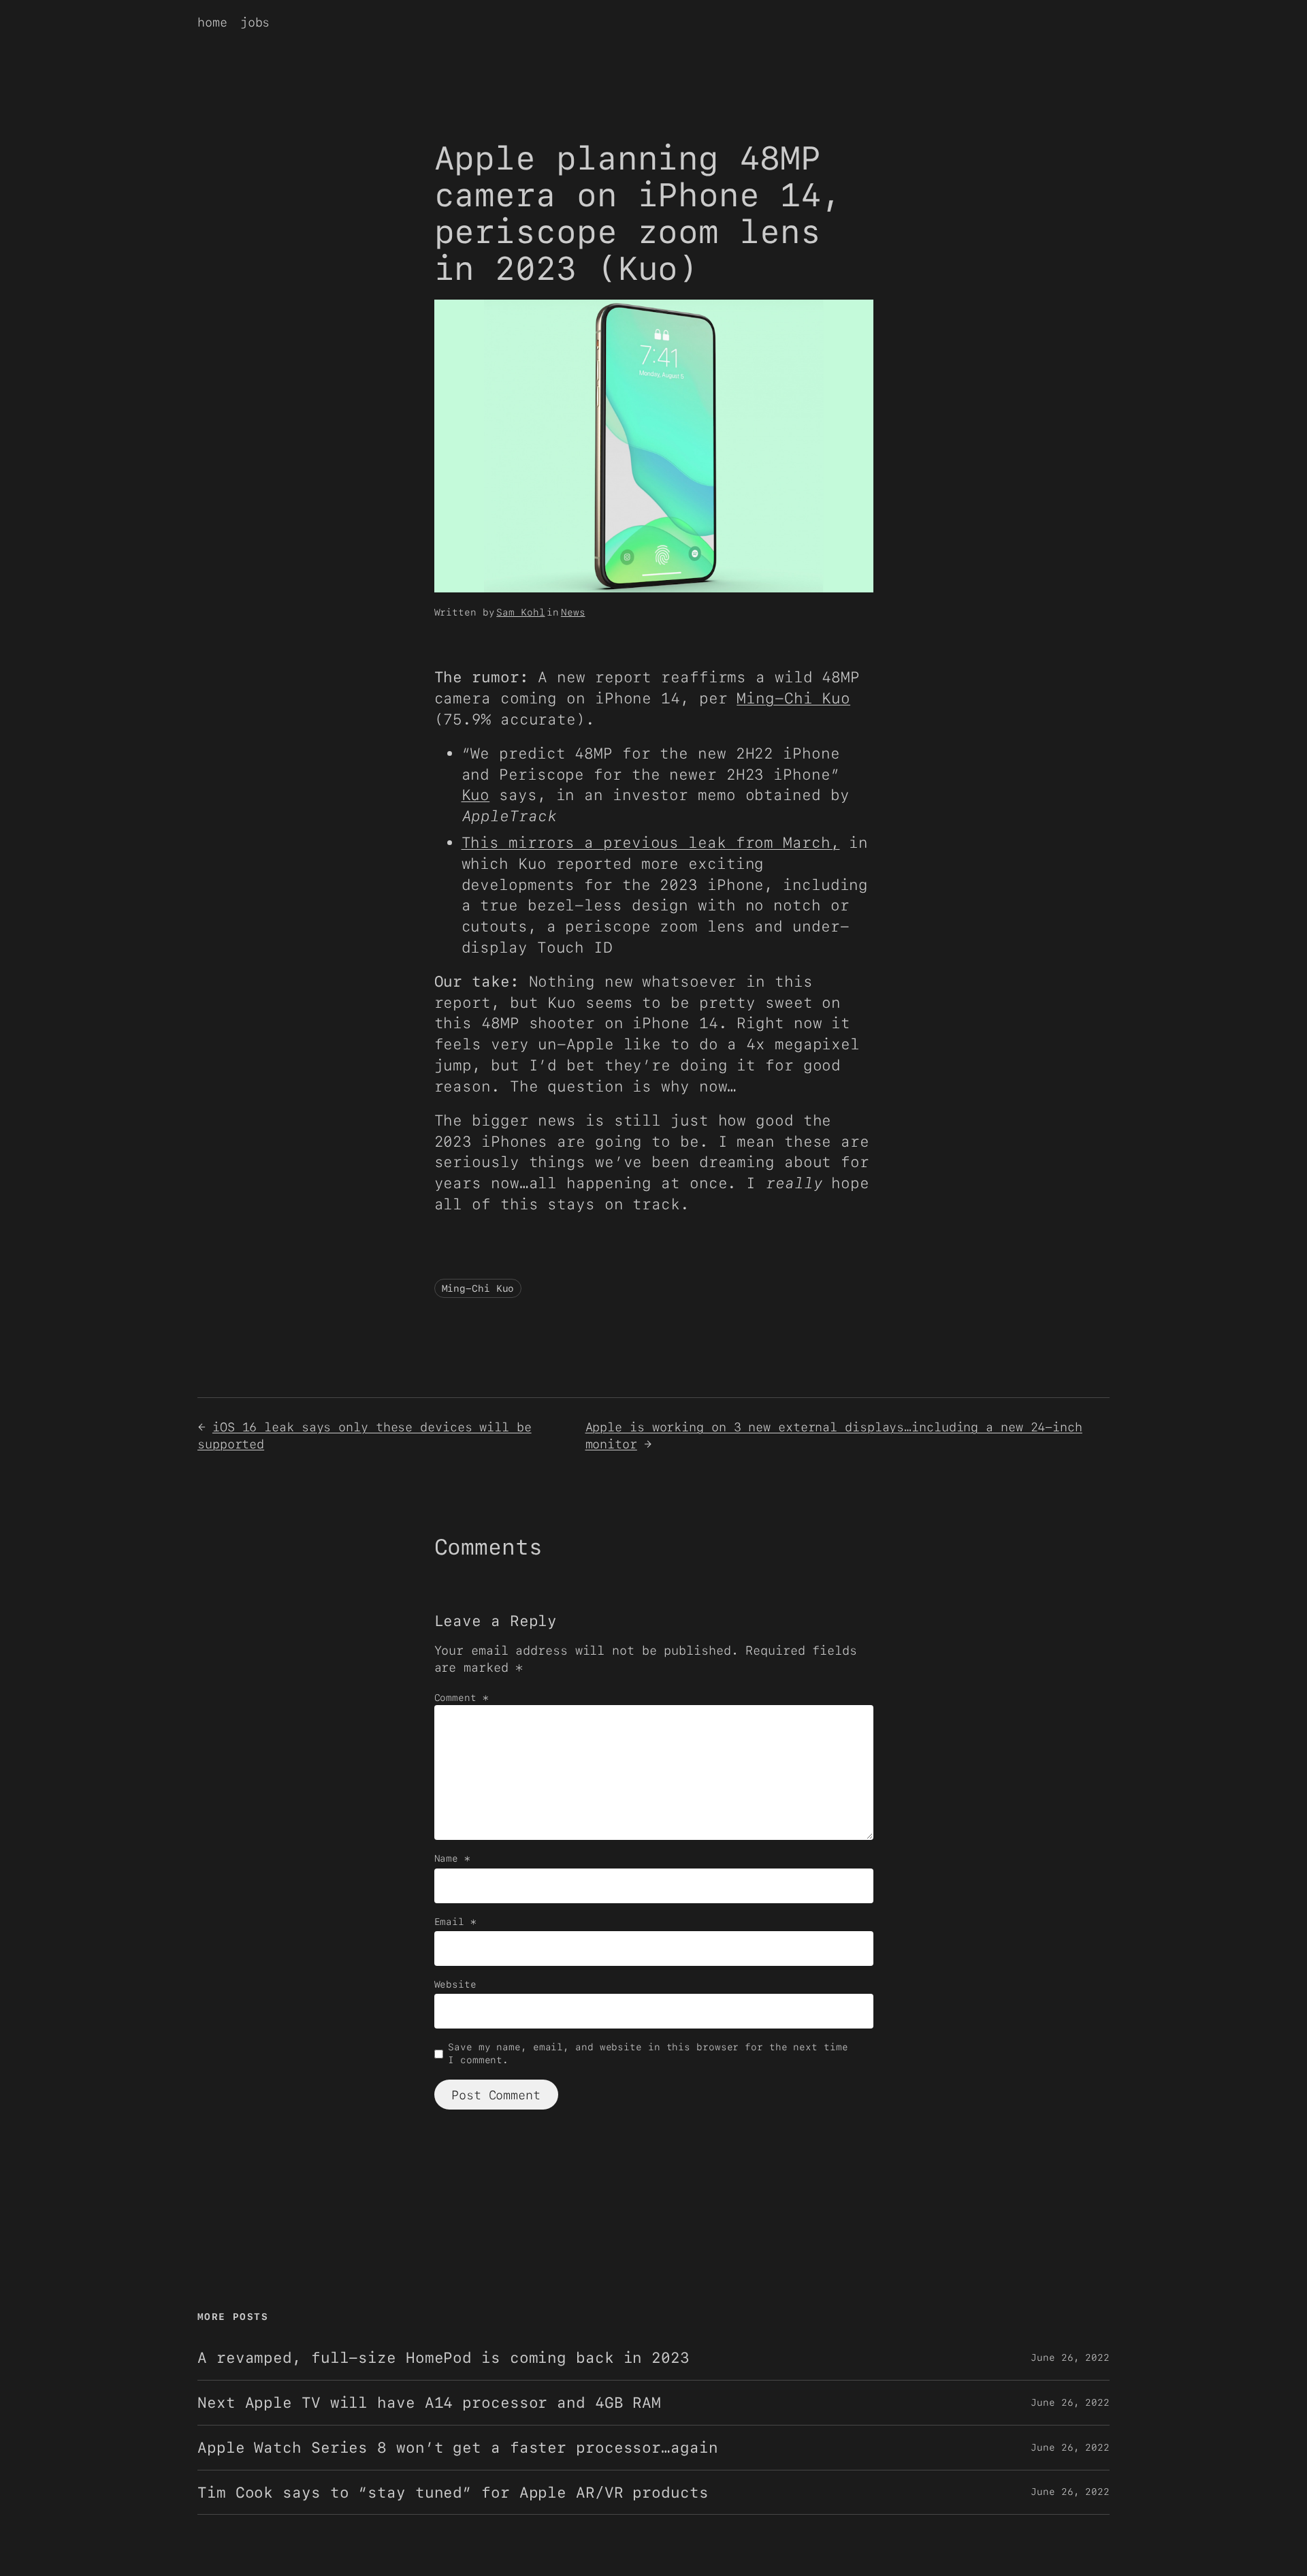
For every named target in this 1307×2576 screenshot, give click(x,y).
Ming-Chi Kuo (793, 698)
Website (455, 1984)
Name (452, 1858)
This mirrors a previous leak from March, (651, 842)
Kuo (476, 795)
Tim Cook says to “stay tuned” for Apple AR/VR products (453, 2493)
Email (455, 1922)
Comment (462, 1698)
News (573, 612)
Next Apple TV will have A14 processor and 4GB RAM (429, 2403)
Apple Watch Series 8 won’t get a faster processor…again (458, 2448)
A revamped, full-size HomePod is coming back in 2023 (443, 2358)
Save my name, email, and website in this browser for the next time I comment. (648, 2054)
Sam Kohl (520, 612)
